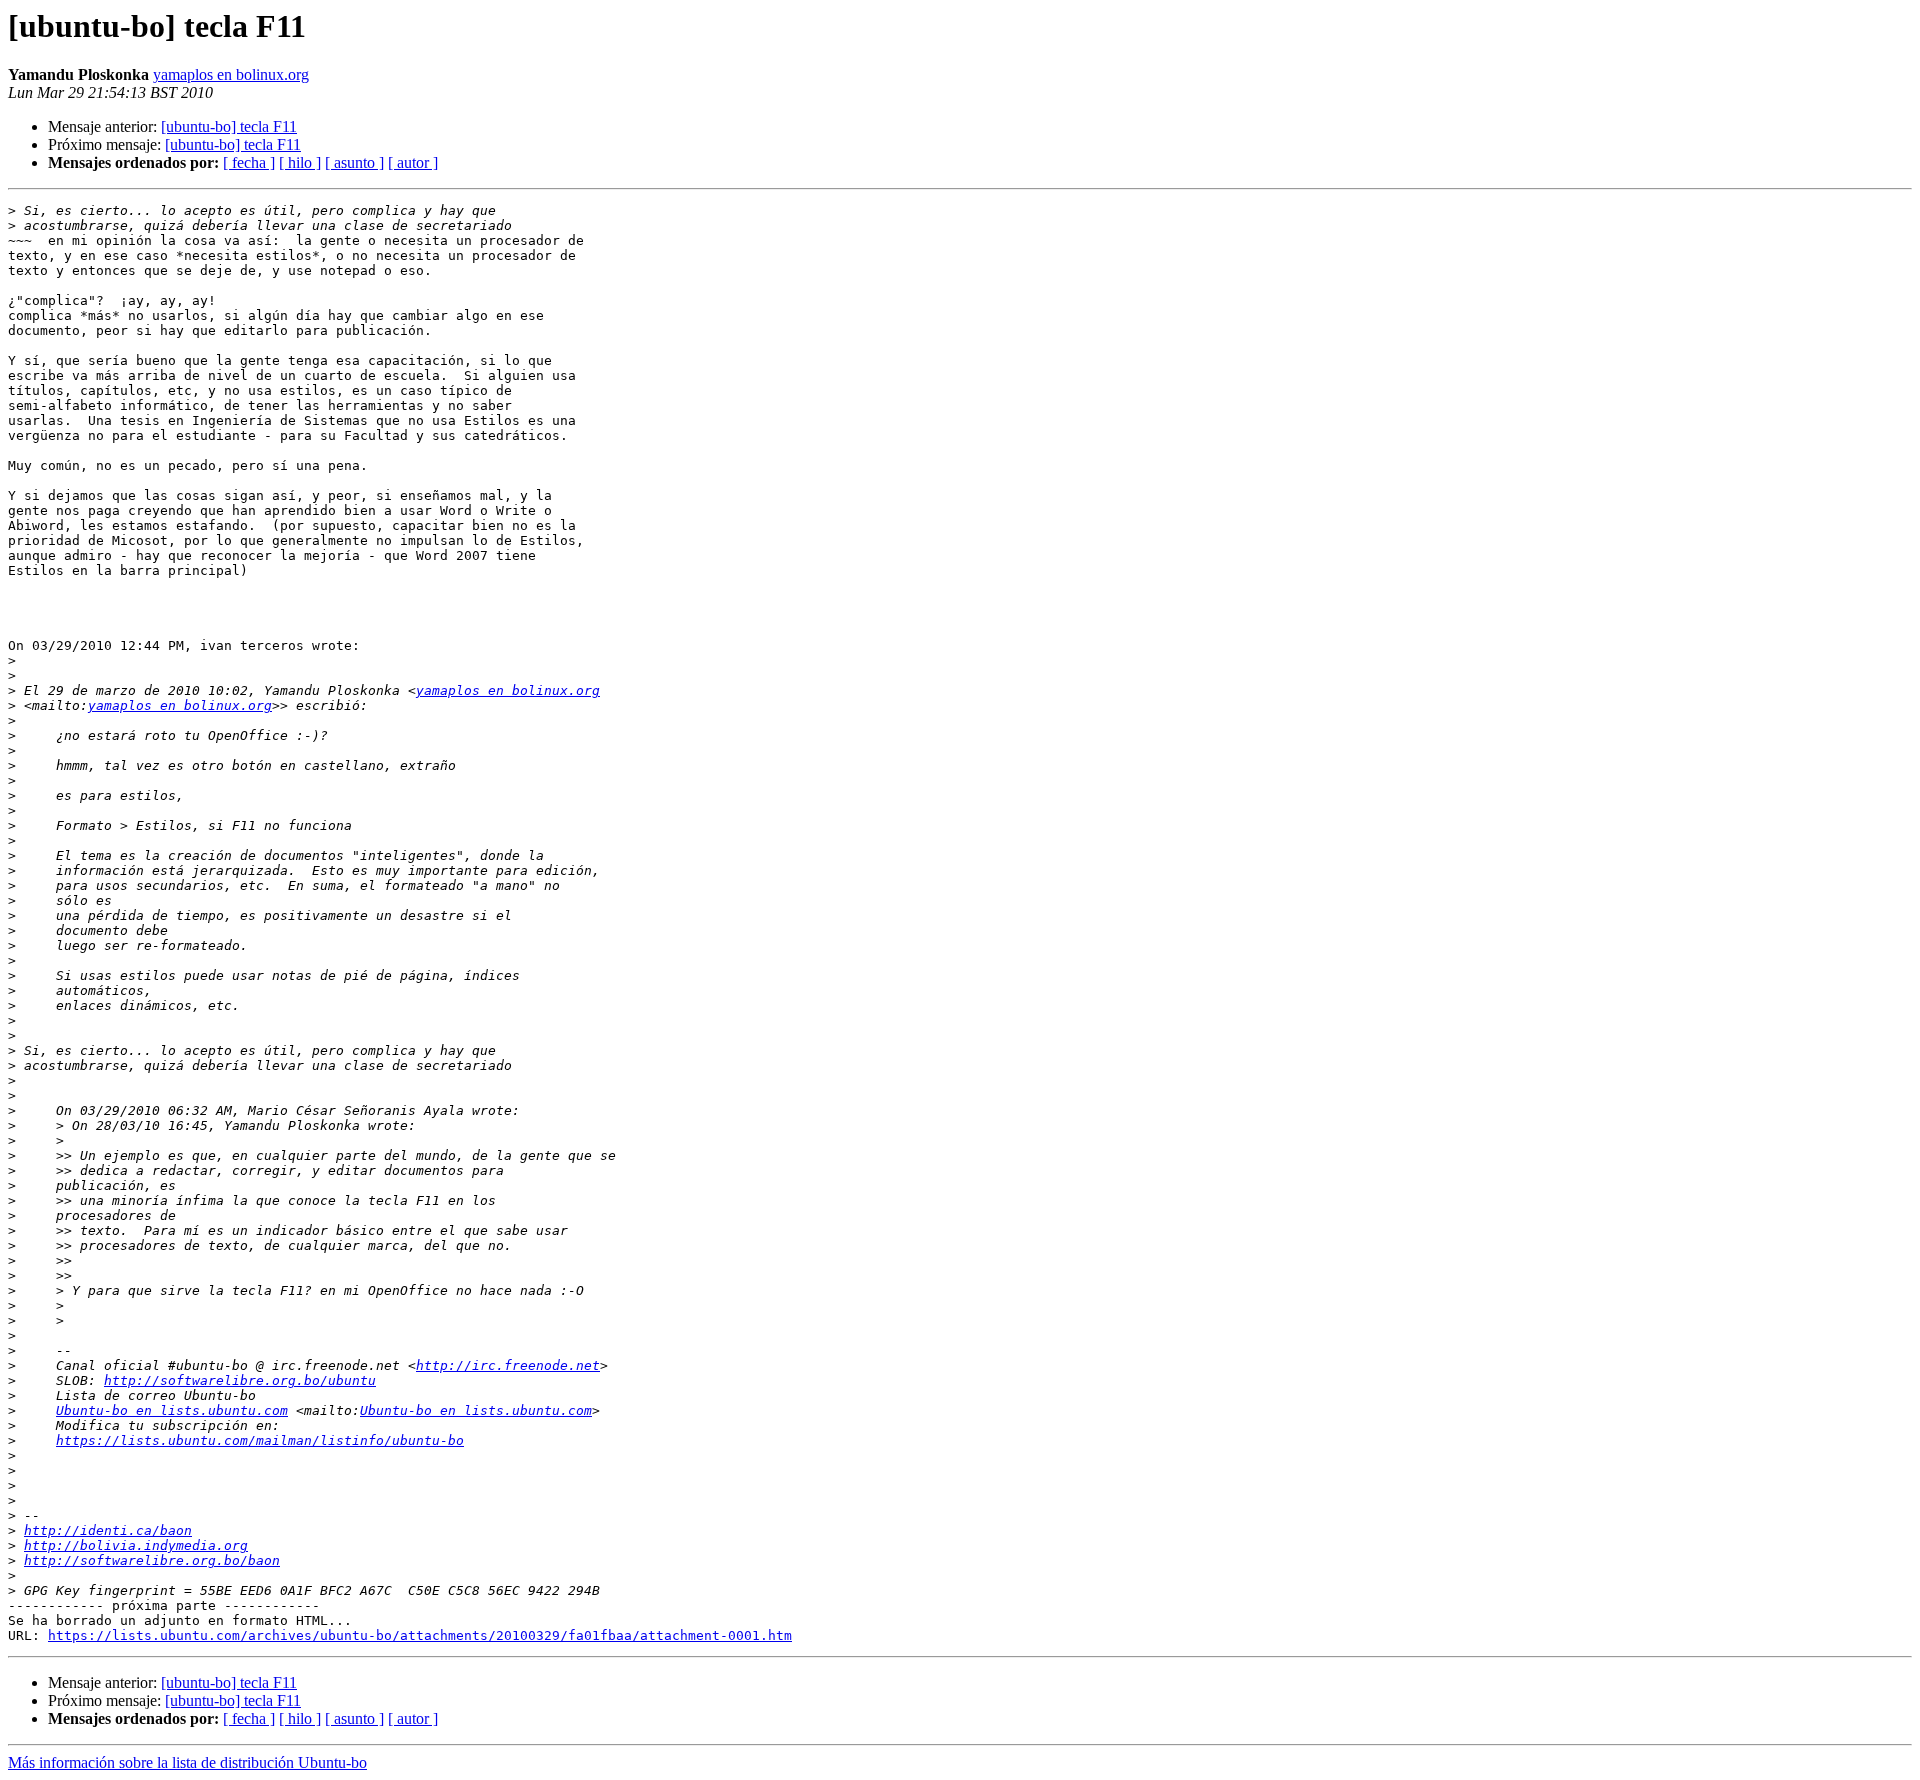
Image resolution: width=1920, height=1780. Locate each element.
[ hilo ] (300, 162)
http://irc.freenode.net (508, 1365)
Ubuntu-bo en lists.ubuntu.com (172, 1410)
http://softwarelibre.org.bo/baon (152, 1560)
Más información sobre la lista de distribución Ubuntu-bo (187, 1762)
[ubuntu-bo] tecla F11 (229, 126)
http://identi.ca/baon (108, 1530)
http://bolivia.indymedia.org (136, 1545)
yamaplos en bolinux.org (231, 74)
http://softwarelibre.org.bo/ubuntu (240, 1380)
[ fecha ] (249, 162)
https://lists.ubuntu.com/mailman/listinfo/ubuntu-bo (260, 1440)
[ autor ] (413, 162)
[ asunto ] (354, 162)
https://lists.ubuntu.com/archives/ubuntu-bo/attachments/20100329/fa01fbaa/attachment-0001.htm (420, 1635)
